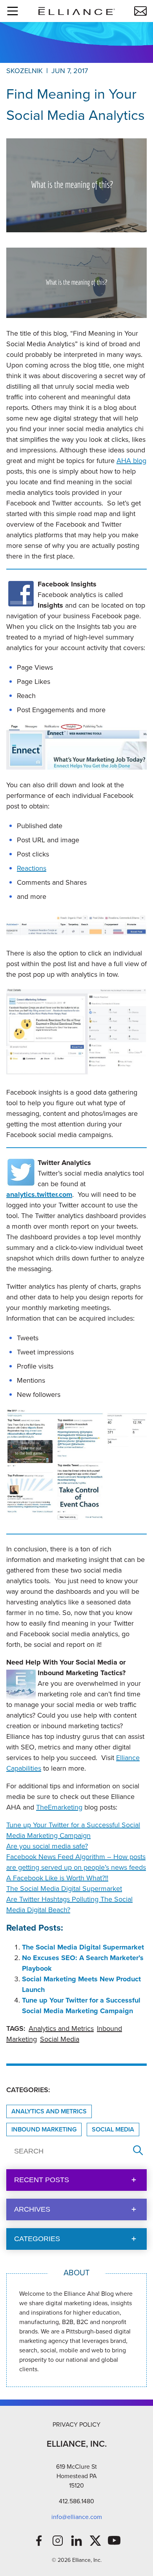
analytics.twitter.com (39, 1194)
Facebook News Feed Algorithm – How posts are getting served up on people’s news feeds (76, 1862)
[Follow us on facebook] (39, 2541)
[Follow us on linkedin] (76, 2541)
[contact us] (140, 11)
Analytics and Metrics (61, 2028)
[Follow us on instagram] (58, 2541)
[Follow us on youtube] (114, 2541)
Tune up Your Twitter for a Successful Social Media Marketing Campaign (73, 1830)
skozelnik (25, 71)
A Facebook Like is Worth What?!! (57, 1878)
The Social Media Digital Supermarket (64, 1889)
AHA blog (131, 461)
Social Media (60, 2039)
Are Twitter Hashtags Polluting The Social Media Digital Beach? (69, 1904)
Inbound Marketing (44, 2129)
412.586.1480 (76, 2501)
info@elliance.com (77, 2517)
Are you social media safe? (47, 1846)
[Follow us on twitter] (95, 2541)
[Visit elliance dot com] (76, 11)
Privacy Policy (76, 2424)
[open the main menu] (13, 11)
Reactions (32, 868)
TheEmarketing (59, 1807)
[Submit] (138, 2151)
